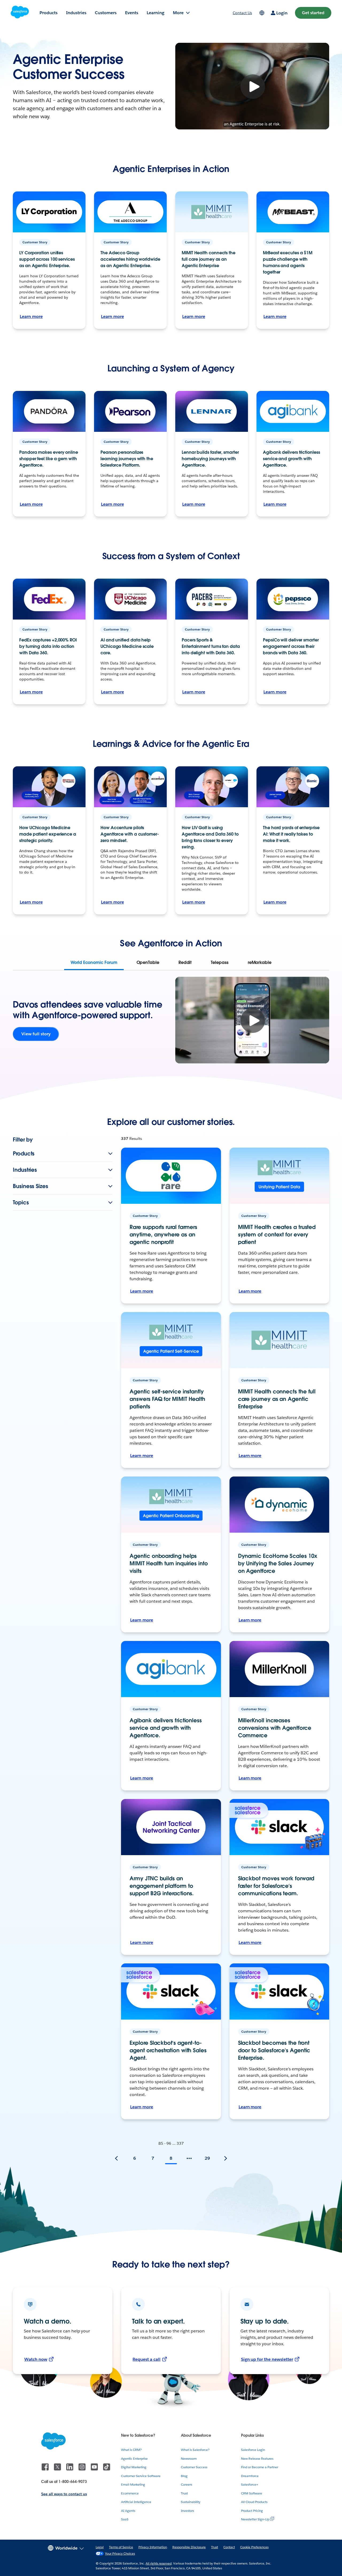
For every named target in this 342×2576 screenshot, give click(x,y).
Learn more (31, 316)
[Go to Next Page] (226, 2158)
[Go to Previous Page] (116, 2158)
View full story (36, 1034)
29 (207, 2158)
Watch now (36, 2359)
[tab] (94, 963)
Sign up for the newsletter (267, 2359)
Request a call (147, 2359)
